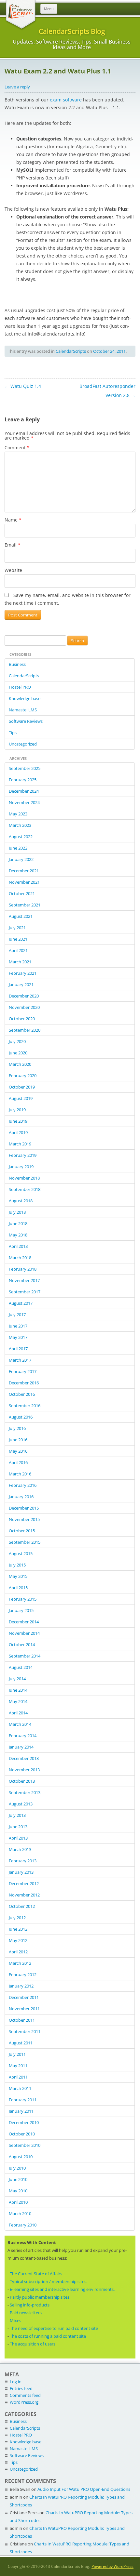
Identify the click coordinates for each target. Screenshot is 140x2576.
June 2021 (18, 939)
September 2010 (25, 2145)
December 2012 (24, 1883)
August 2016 (21, 1417)
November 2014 (24, 1633)
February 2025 (23, 780)
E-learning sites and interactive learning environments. (62, 2289)
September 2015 (25, 1542)
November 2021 (24, 882)
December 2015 (24, 1508)
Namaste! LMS (23, 710)
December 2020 (24, 996)
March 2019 (20, 1144)
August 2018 (21, 1201)
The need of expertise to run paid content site (54, 2328)
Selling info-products (30, 2305)
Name (13, 520)
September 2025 (25, 768)
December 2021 (24, 871)
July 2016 (17, 1428)
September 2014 (25, 1656)
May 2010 (18, 2191)
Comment (17, 448)
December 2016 (24, 1383)
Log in (16, 2382)
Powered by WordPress (112, 2566)
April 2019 (18, 1132)
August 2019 (21, 1098)
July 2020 (17, 1041)
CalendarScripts (71, 351)
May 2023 (18, 814)
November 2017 (24, 1280)
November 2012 (24, 1895)
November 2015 (24, 1519)
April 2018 (18, 1246)
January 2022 (21, 859)
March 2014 (20, 1724)
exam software (66, 100)
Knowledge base (25, 698)
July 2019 (17, 1110)
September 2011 (25, 2031)
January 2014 (21, 1747)
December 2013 (24, 1758)
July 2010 (17, 2168)
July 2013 (17, 1815)
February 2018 (23, 1269)
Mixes (15, 2320)
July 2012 (17, 1918)
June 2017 (18, 1326)
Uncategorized (23, 744)
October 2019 (22, 1087)
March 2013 (20, 1849)
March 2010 (20, 2213)
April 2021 (18, 950)
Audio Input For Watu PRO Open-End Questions (84, 2489)
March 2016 (20, 1474)
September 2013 (25, 1792)
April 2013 (18, 1838)
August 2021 (21, 916)
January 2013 (21, 1872)
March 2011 (20, 2088)
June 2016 (18, 1440)
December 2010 (24, 2122)
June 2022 (18, 848)
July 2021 (17, 928)
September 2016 (25, 1406)
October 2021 (22, 893)
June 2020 (18, 1053)
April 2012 (18, 1952)
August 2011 (21, 2043)
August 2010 (21, 2157)
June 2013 (18, 1827)
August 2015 (21, 1553)
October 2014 (22, 1645)
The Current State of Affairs (36, 2274)
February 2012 (23, 1975)
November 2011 (24, 2009)
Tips (13, 733)
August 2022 (21, 837)
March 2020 (20, 1064)
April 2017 (18, 1349)
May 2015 (18, 1576)
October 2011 (22, 2020)
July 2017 (17, 1314)
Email (13, 545)
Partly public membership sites (40, 2297)
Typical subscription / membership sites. (49, 2281)
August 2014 (21, 1667)
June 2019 (18, 1121)
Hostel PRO (20, 687)
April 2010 (18, 2202)
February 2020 (23, 1076)
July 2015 (17, 1565)
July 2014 (17, 1679)
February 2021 (23, 973)
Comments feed (25, 2395)
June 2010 (18, 2179)
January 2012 (21, 1986)
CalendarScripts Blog (72, 31)
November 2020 (24, 1007)
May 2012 (18, 1940)
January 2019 (21, 1167)
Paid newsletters (26, 2313)
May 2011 (18, 2066)
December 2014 (24, 1622)
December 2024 (24, 791)
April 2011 (18, 2077)
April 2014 (18, 1713)
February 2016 (23, 1485)
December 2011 (24, 1997)
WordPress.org (24, 2402)
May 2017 (18, 1337)
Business (17, 664)
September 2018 (25, 1189)
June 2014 (18, 1690)
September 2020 (25, 1030)
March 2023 (20, 825)
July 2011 (17, 2054)
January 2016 (21, 1497)
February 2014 (23, 1736)
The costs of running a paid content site (48, 2336)
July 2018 (17, 1212)
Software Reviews (26, 721)
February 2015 (23, 1599)
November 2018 (24, 1178)
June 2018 (18, 1223)
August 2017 (21, 1303)
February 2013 (23, 1861)
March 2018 (20, 1258)
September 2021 (25, 905)
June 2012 (18, 1929)
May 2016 (18, 1451)
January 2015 (21, 1610)
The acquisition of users (33, 2344)
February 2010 (23, 2225)
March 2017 (20, 1360)
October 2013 (22, 1781)
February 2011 (23, 2100)
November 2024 (24, 802)
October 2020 (22, 1019)
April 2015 (18, 1588)
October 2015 (22, 1531)
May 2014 (18, 1701)
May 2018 (18, 1235)
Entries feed (21, 2388)
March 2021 (20, 962)
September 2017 (25, 1292)
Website (13, 570)
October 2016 (22, 1394)
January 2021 (21, 984)
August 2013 (21, 1804)
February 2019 (23, 1155)
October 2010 (22, 2134)
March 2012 (20, 1963)
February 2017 (23, 1371)
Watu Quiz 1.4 (23, 386)
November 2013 (24, 1770)
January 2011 (21, 2111)
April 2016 (18, 1462)
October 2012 (22, 1906)
